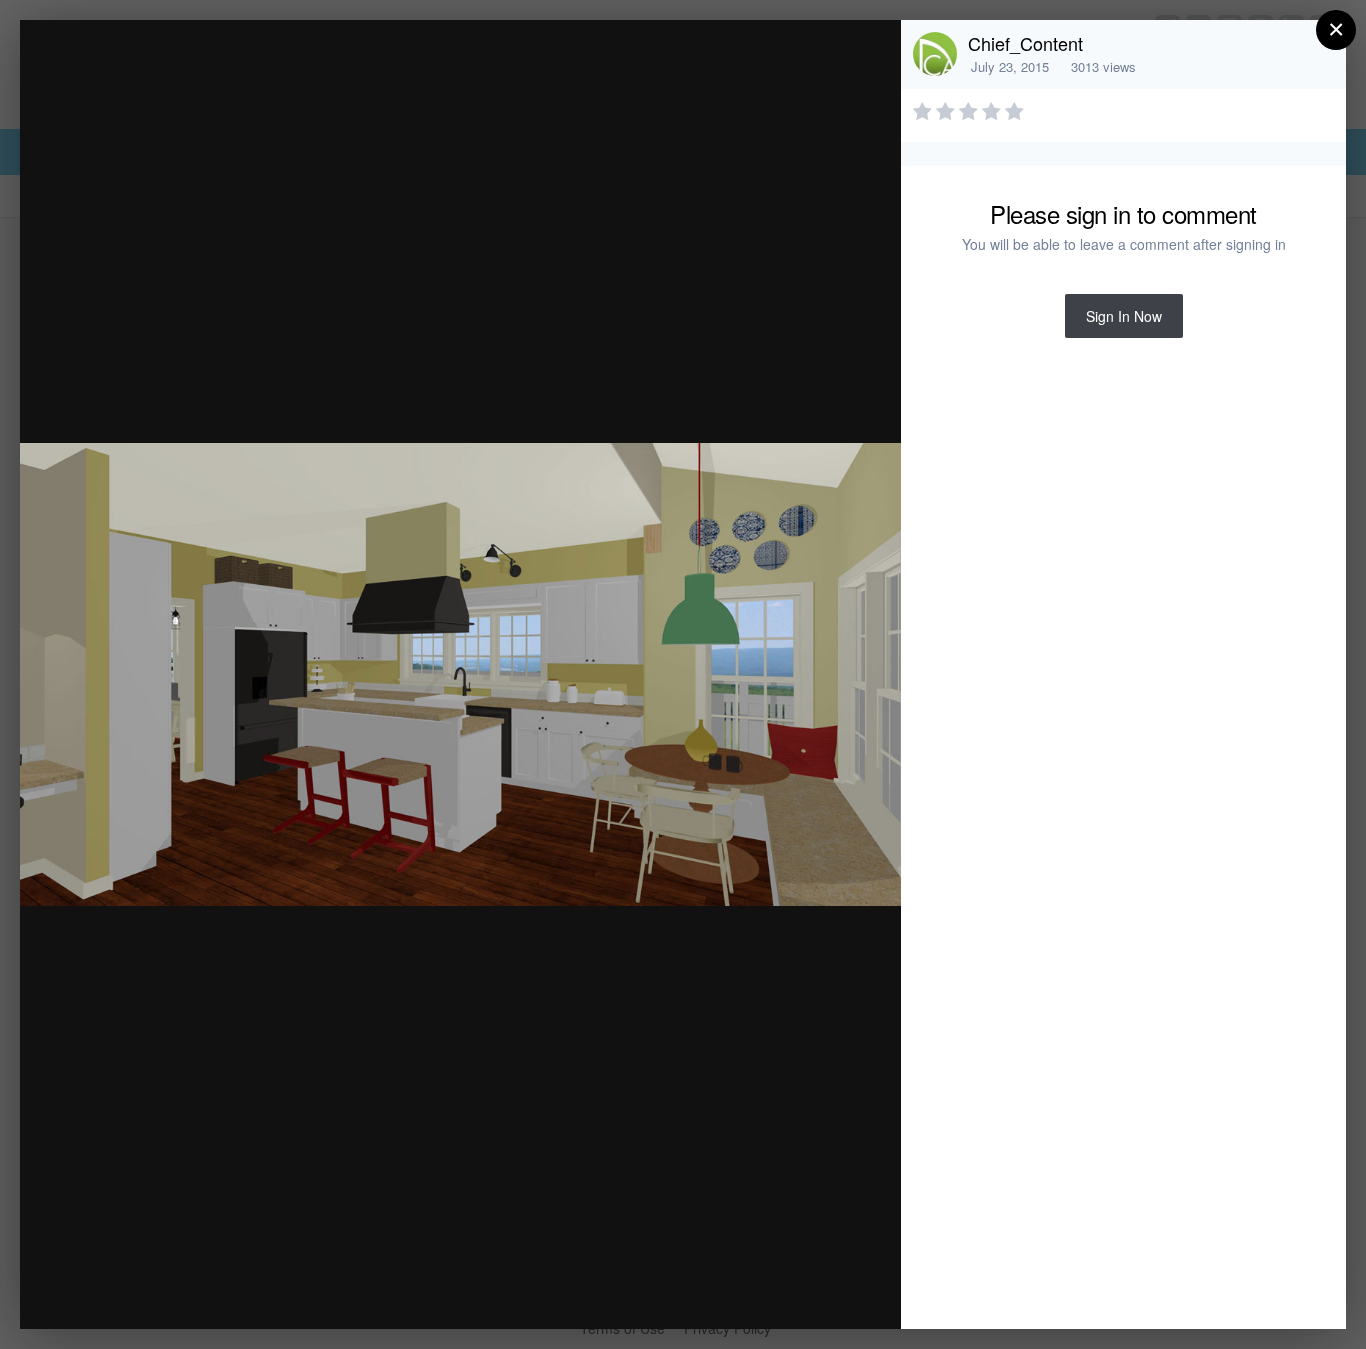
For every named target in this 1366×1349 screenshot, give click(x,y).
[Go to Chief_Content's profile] (935, 54)
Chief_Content (1025, 43)
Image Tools (699, 1292)
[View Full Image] (866, 56)
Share (835, 1292)
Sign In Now (1124, 316)
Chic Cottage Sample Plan (229, 73)
